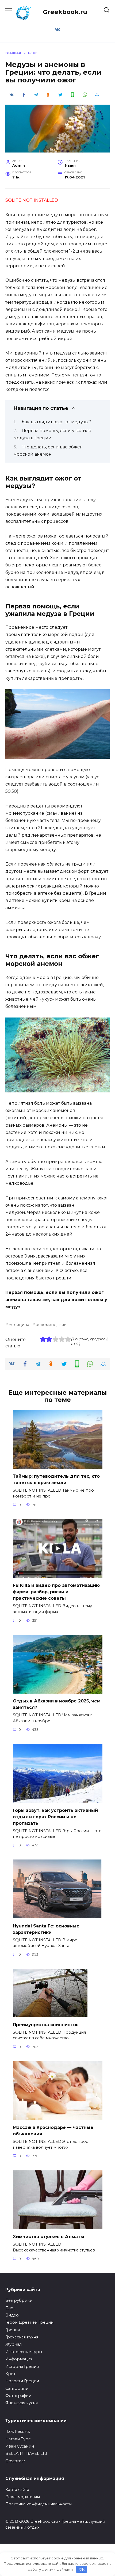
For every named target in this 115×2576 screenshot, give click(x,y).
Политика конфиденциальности (39, 2504)
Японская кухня (22, 2403)
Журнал (14, 2344)
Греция (13, 2330)
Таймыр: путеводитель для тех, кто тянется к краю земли (56, 1479)
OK (82, 2569)
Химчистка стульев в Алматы (49, 2237)
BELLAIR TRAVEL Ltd (26, 2453)
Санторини (17, 2388)
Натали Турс (18, 2439)
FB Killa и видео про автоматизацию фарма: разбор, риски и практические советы (56, 1592)
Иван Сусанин (20, 2446)
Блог (10, 2308)
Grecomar (15, 2461)
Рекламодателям (23, 2497)
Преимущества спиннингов (46, 2024)
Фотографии (18, 2396)
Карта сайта (17, 2490)
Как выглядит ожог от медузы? (56, 422)
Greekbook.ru (65, 12)
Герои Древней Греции (29, 2322)
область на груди (66, 864)
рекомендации (51, 1325)
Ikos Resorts (18, 2432)
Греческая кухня (22, 2337)
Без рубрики (19, 2300)
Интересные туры (24, 2352)
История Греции (22, 2367)
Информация (19, 2359)
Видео (12, 2315)
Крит (10, 2374)
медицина (19, 1325)
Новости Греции (22, 2381)
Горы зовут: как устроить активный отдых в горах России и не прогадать (55, 1817)
